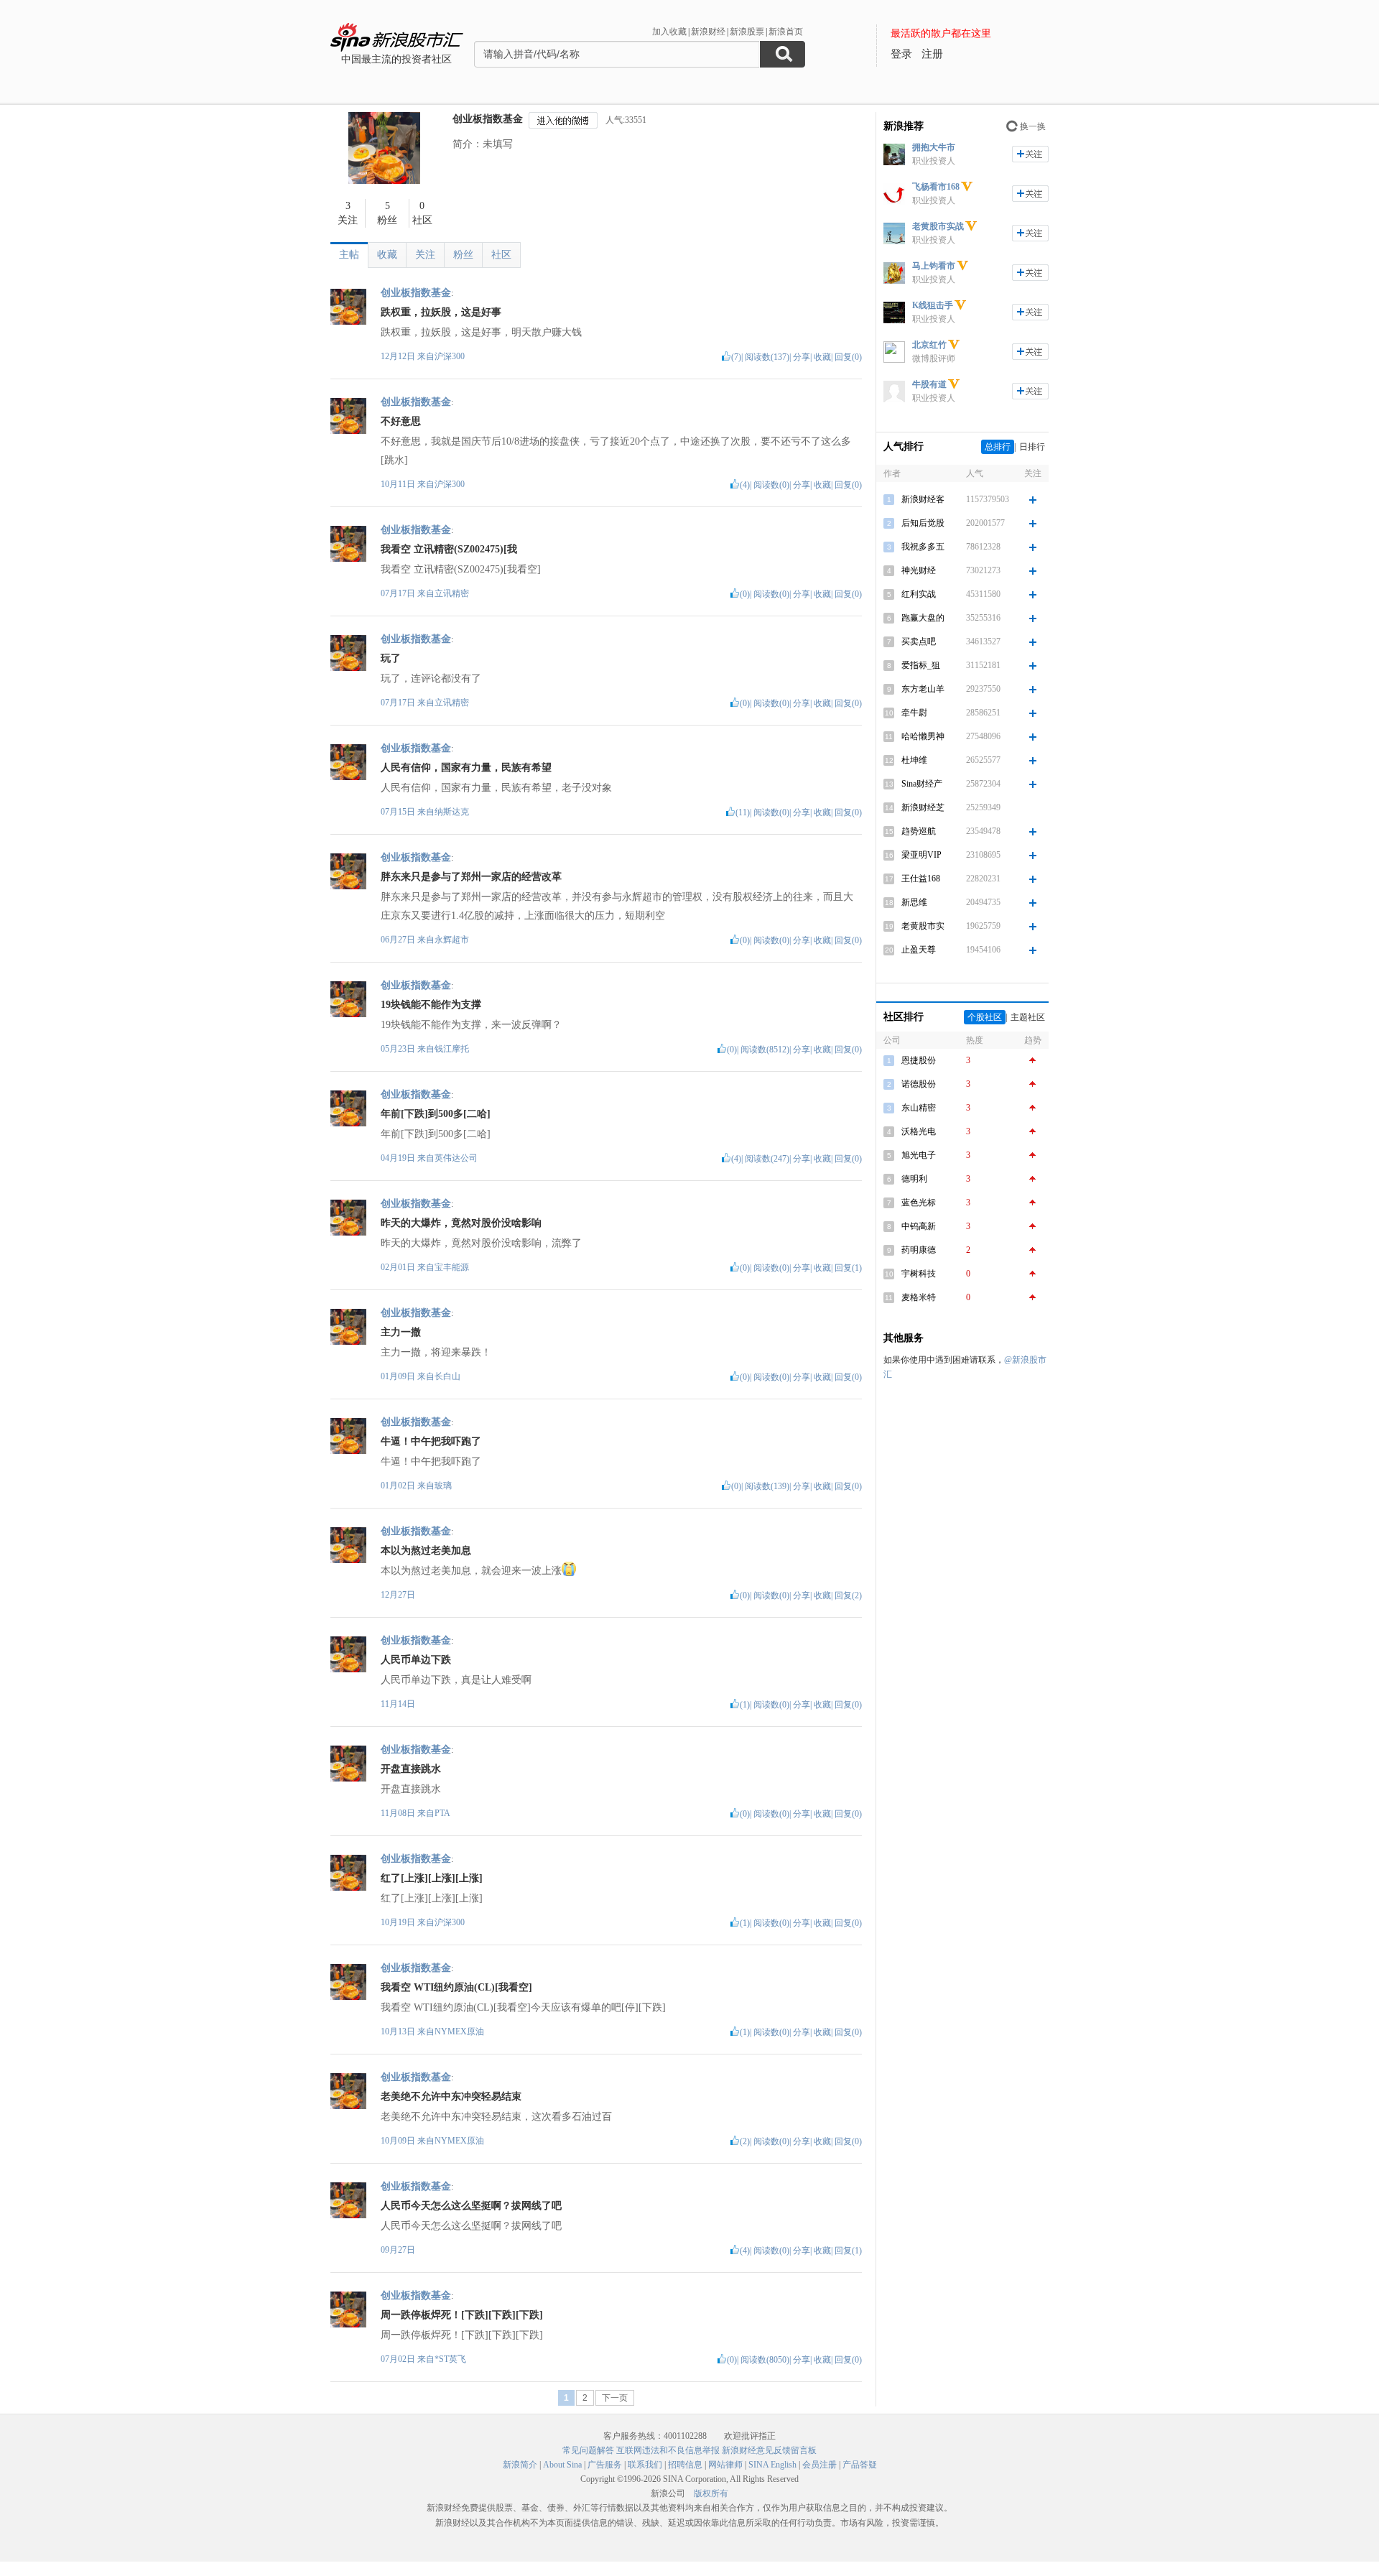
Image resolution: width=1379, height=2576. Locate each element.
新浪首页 (786, 32)
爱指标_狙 (921, 665)
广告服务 (605, 2465)
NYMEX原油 (459, 2031)
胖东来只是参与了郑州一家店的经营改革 (471, 877)
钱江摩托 (452, 1049)
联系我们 (645, 2465)
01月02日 (399, 1486)
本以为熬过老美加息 (426, 1551)
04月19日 (399, 1158)
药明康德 (919, 1250)
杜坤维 (914, 760)
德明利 (914, 1179)
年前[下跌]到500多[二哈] (436, 1114)
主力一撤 (401, 1332)
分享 (802, 357)
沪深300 (450, 356)
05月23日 (399, 1049)
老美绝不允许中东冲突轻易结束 (451, 2097)
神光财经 (919, 570)
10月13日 (399, 2031)
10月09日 (399, 2141)
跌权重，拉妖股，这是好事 (441, 312)
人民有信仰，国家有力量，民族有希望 (466, 768)
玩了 (391, 658)
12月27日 (398, 1595)
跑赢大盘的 (923, 618)
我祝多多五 (923, 547)
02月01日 (399, 1267)
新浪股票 (747, 32)
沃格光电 (919, 1131)
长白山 (447, 1376)
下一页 (615, 2398)
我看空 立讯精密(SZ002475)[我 (449, 549)
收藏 (387, 255)
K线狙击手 (933, 305)
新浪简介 (520, 2465)
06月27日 (399, 940)
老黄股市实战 (938, 226)
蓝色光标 (919, 1203)
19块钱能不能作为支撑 (431, 1005)
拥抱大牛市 (934, 147)
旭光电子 (919, 1155)
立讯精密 (452, 593)
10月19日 (399, 1922)
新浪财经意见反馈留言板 (769, 2450)
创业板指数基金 (488, 119)
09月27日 (398, 2250)
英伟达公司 (456, 1158)
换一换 (1033, 126)
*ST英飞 (450, 2359)
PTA (442, 1813)
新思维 (914, 902)
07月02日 (399, 2359)
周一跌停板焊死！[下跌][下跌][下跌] (462, 2315)
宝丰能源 (452, 1267)
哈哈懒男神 (923, 736)
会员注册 (819, 2465)
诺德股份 (919, 1084)
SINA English (772, 2465)
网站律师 (725, 2465)
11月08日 (399, 1813)
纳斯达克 (452, 812)
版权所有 (711, 2493)
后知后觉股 (923, 523)
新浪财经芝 (923, 807)
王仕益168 (921, 879)
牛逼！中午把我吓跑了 (431, 1441)
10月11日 (399, 484)
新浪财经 (708, 32)
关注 (425, 255)
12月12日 (399, 356)
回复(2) (848, 1595)
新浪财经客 (923, 499)
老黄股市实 (923, 926)
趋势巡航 (919, 831)
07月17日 (399, 593)
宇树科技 (919, 1274)
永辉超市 (452, 940)
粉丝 (463, 255)
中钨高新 (919, 1226)
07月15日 (399, 812)
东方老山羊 (923, 689)
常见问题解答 (588, 2450)
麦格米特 (919, 1297)
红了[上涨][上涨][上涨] (432, 1878)
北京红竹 (929, 345)
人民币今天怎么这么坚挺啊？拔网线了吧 (471, 2206)
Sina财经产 (922, 784)
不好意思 (401, 421)
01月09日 (399, 1376)
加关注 (1030, 154)
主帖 (349, 255)
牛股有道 (929, 384)
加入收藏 (669, 32)
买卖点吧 (919, 641)
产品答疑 (860, 2465)
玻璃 (443, 1486)
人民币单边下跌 (416, 1660)
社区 (501, 255)
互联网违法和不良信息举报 (668, 2450)
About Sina (562, 2465)
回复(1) (848, 1268)
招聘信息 (685, 2465)
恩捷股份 (919, 1060)
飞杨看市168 (936, 187)
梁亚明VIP (921, 855)
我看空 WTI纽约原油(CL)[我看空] (456, 1987)
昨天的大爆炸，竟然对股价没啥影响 (461, 1223)
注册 (932, 54)
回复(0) (848, 357)
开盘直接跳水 (411, 1769)
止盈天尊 (919, 950)
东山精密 (919, 1108)
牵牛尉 (914, 713)
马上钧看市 (934, 266)
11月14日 (398, 1704)
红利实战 (919, 594)
